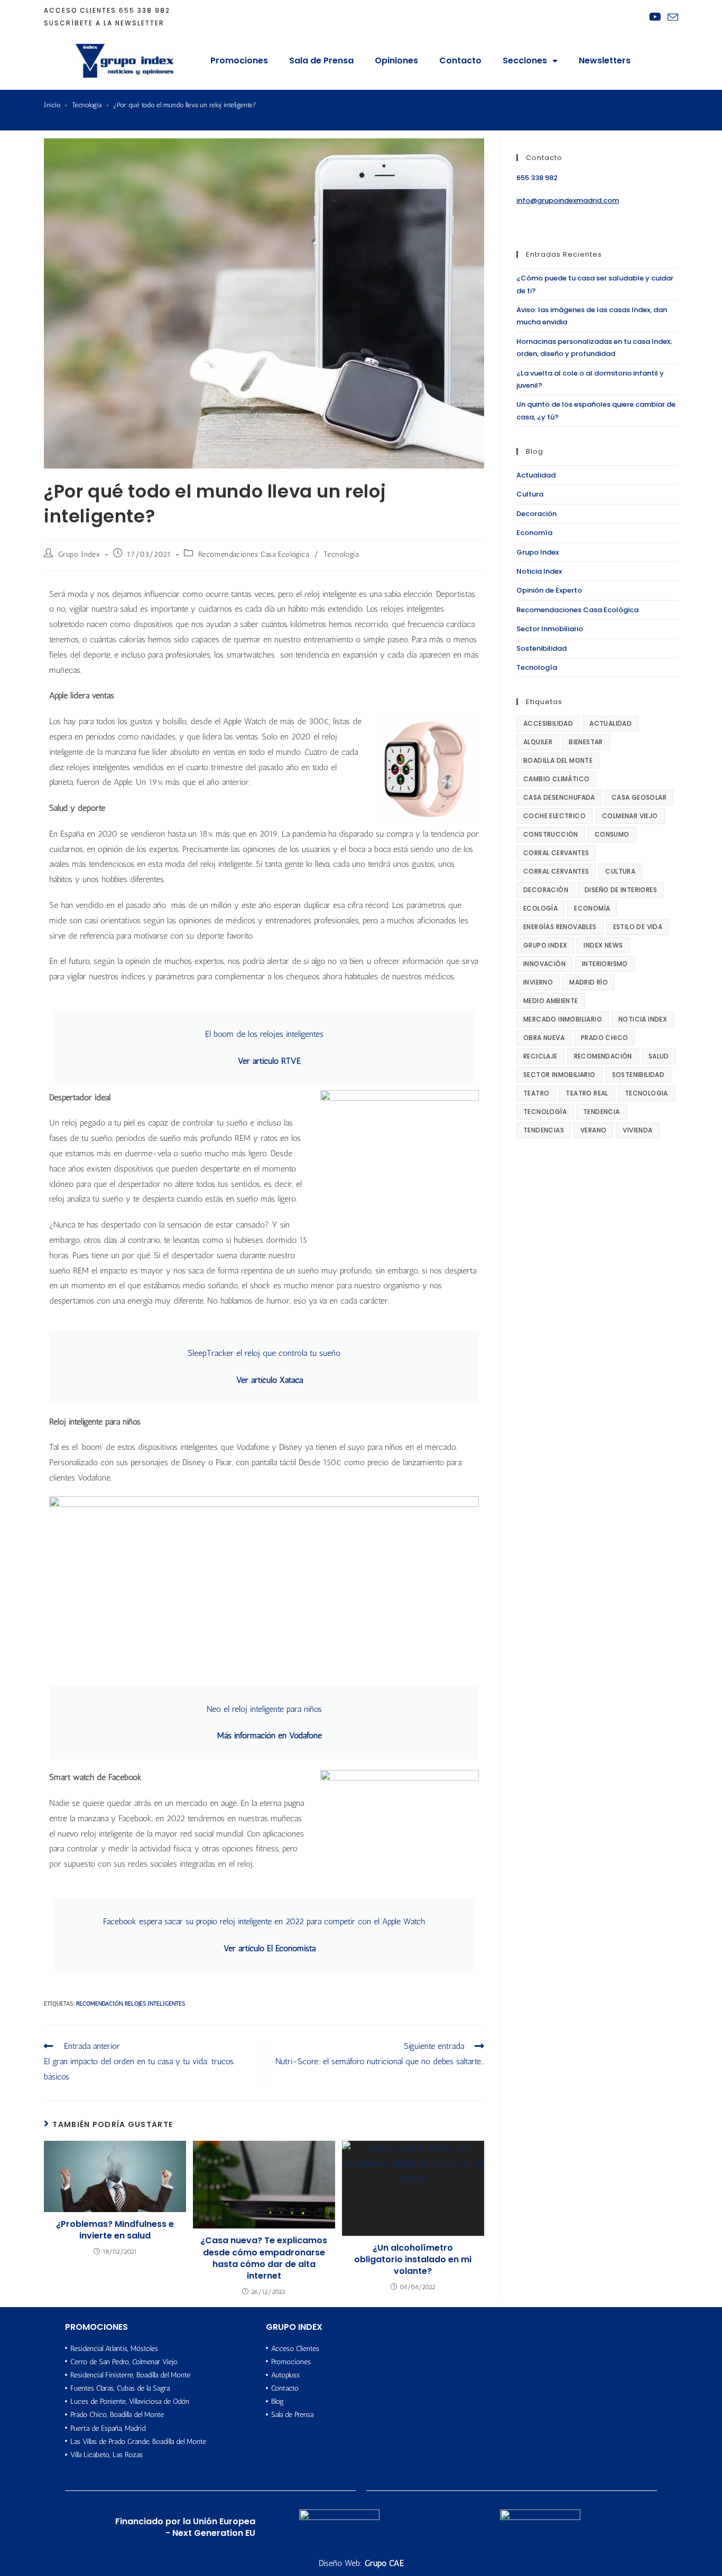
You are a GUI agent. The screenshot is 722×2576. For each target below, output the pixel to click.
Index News (603, 945)
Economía (534, 533)
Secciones (525, 60)
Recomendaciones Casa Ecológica (254, 554)
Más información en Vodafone (270, 1735)
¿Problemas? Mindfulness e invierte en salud (115, 2230)
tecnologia (646, 1093)
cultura (620, 871)
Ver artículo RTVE (269, 1061)
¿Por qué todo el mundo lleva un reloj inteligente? (185, 105)
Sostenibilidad (541, 648)
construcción (551, 834)
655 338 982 (145, 10)
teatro (536, 1093)
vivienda (637, 1130)
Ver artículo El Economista (270, 1948)
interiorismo (605, 964)
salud (659, 1056)
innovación (544, 964)
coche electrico (554, 816)
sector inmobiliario (559, 1075)
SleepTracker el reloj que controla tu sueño (264, 1353)
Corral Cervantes (556, 853)
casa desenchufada (559, 797)
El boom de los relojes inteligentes (264, 1034)
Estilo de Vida (638, 927)
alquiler (538, 742)
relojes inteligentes (155, 2004)
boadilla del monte (558, 760)
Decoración (536, 514)
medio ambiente (551, 1001)
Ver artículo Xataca (270, 1380)
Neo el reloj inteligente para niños (264, 1709)
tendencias (544, 1130)
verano (593, 1130)
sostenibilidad (638, 1075)
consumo (612, 834)
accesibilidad (548, 723)
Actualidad (536, 475)
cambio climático (556, 779)
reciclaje (540, 1056)
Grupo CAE (384, 2563)
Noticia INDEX (643, 1019)
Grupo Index (79, 554)
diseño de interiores (621, 890)
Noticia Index (539, 571)
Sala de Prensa (321, 60)
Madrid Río (589, 982)
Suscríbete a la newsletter (104, 23)
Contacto (460, 60)
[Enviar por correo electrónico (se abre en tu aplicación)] (671, 17)
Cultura (530, 494)
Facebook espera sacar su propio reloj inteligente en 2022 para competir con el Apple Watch (264, 1921)
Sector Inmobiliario (550, 629)
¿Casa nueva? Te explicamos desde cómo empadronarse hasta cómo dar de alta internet (264, 2258)
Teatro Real (587, 1093)
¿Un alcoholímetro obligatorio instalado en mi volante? (413, 2260)
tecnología (545, 1112)
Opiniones (396, 60)
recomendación (99, 2004)
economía (592, 908)
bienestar (586, 742)
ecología (540, 908)
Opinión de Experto (549, 590)
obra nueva (544, 1038)
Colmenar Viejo (630, 816)
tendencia (601, 1112)
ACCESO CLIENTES (80, 10)
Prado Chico (604, 1038)
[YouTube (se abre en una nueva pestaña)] (655, 17)
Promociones (239, 60)
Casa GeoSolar (639, 797)
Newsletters (605, 60)
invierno (538, 982)
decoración (546, 890)
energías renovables (560, 927)
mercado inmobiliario (563, 1019)
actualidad (610, 723)
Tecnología (341, 554)
